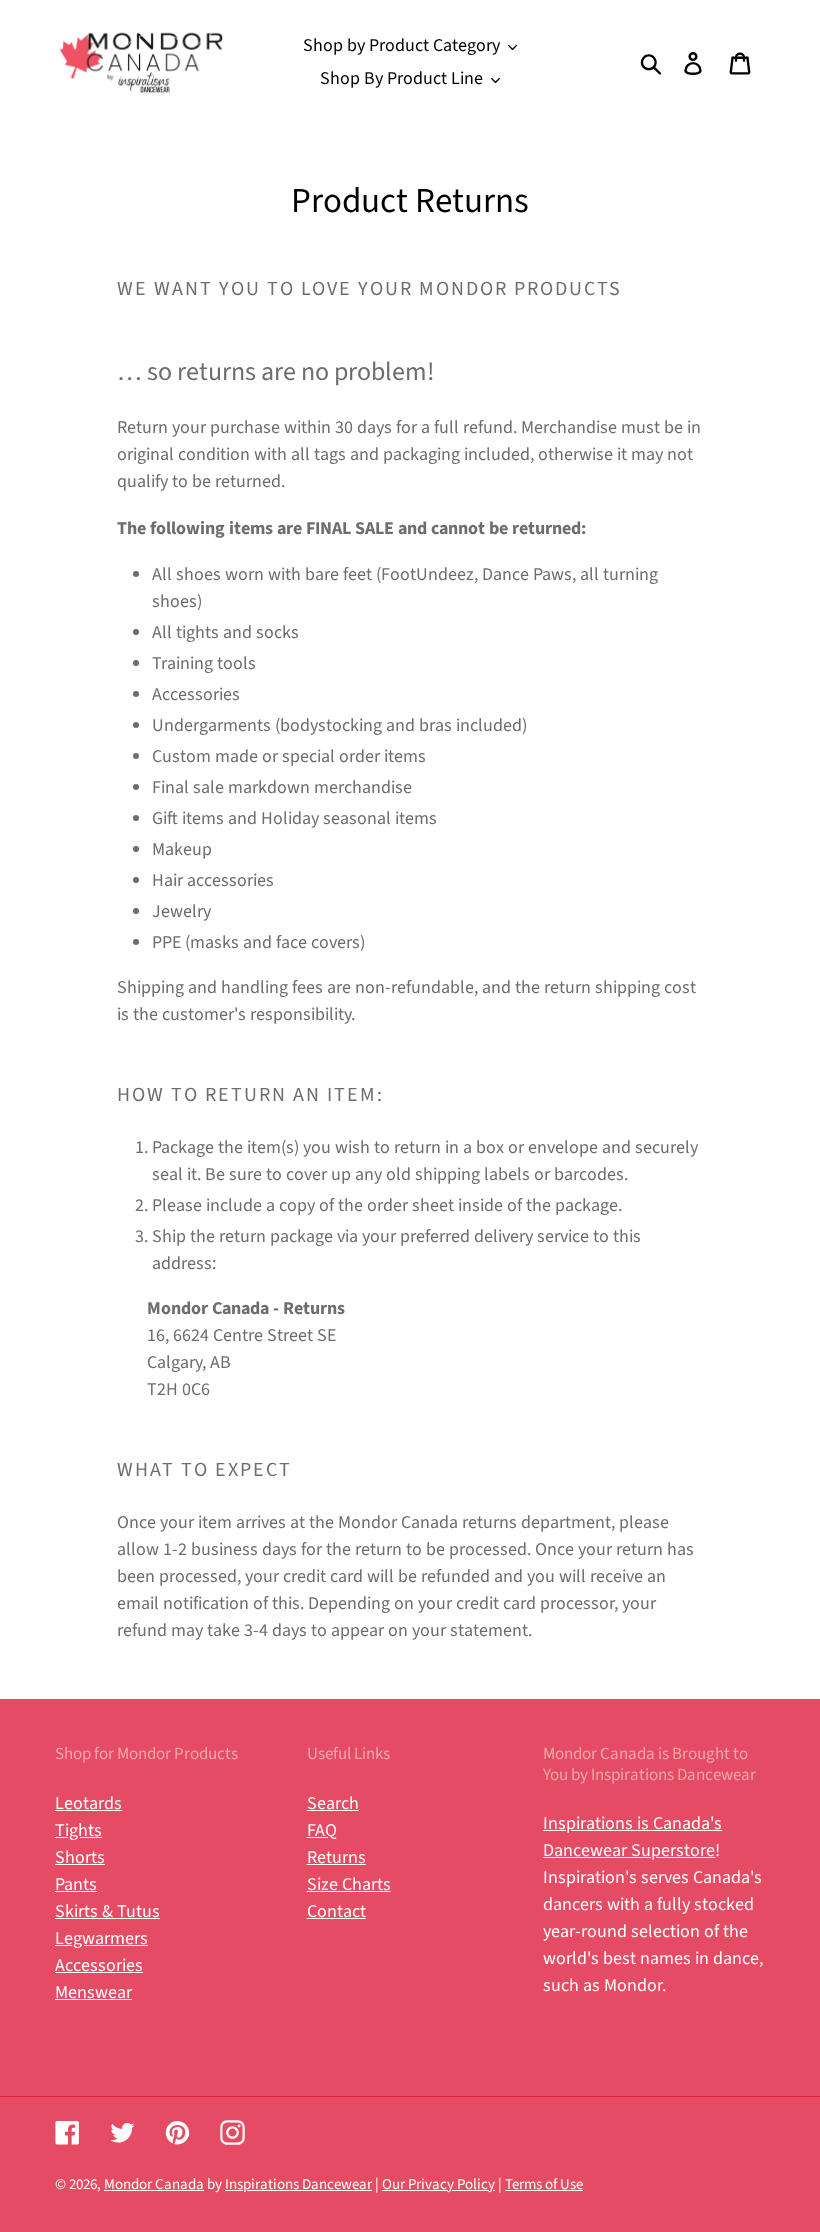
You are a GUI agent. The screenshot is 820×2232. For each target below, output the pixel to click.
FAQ (322, 1830)
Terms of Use (544, 2184)
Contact (336, 1911)
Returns (336, 1857)
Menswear (93, 1992)
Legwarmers (101, 1938)
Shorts (80, 1857)
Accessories (99, 1965)
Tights (78, 1830)
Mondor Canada (154, 2184)
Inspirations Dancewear (298, 2184)
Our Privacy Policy (438, 2184)
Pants (76, 1884)
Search (333, 1803)
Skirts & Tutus (107, 1911)
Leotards (88, 1803)
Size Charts (349, 1884)
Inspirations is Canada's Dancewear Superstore (632, 1837)
